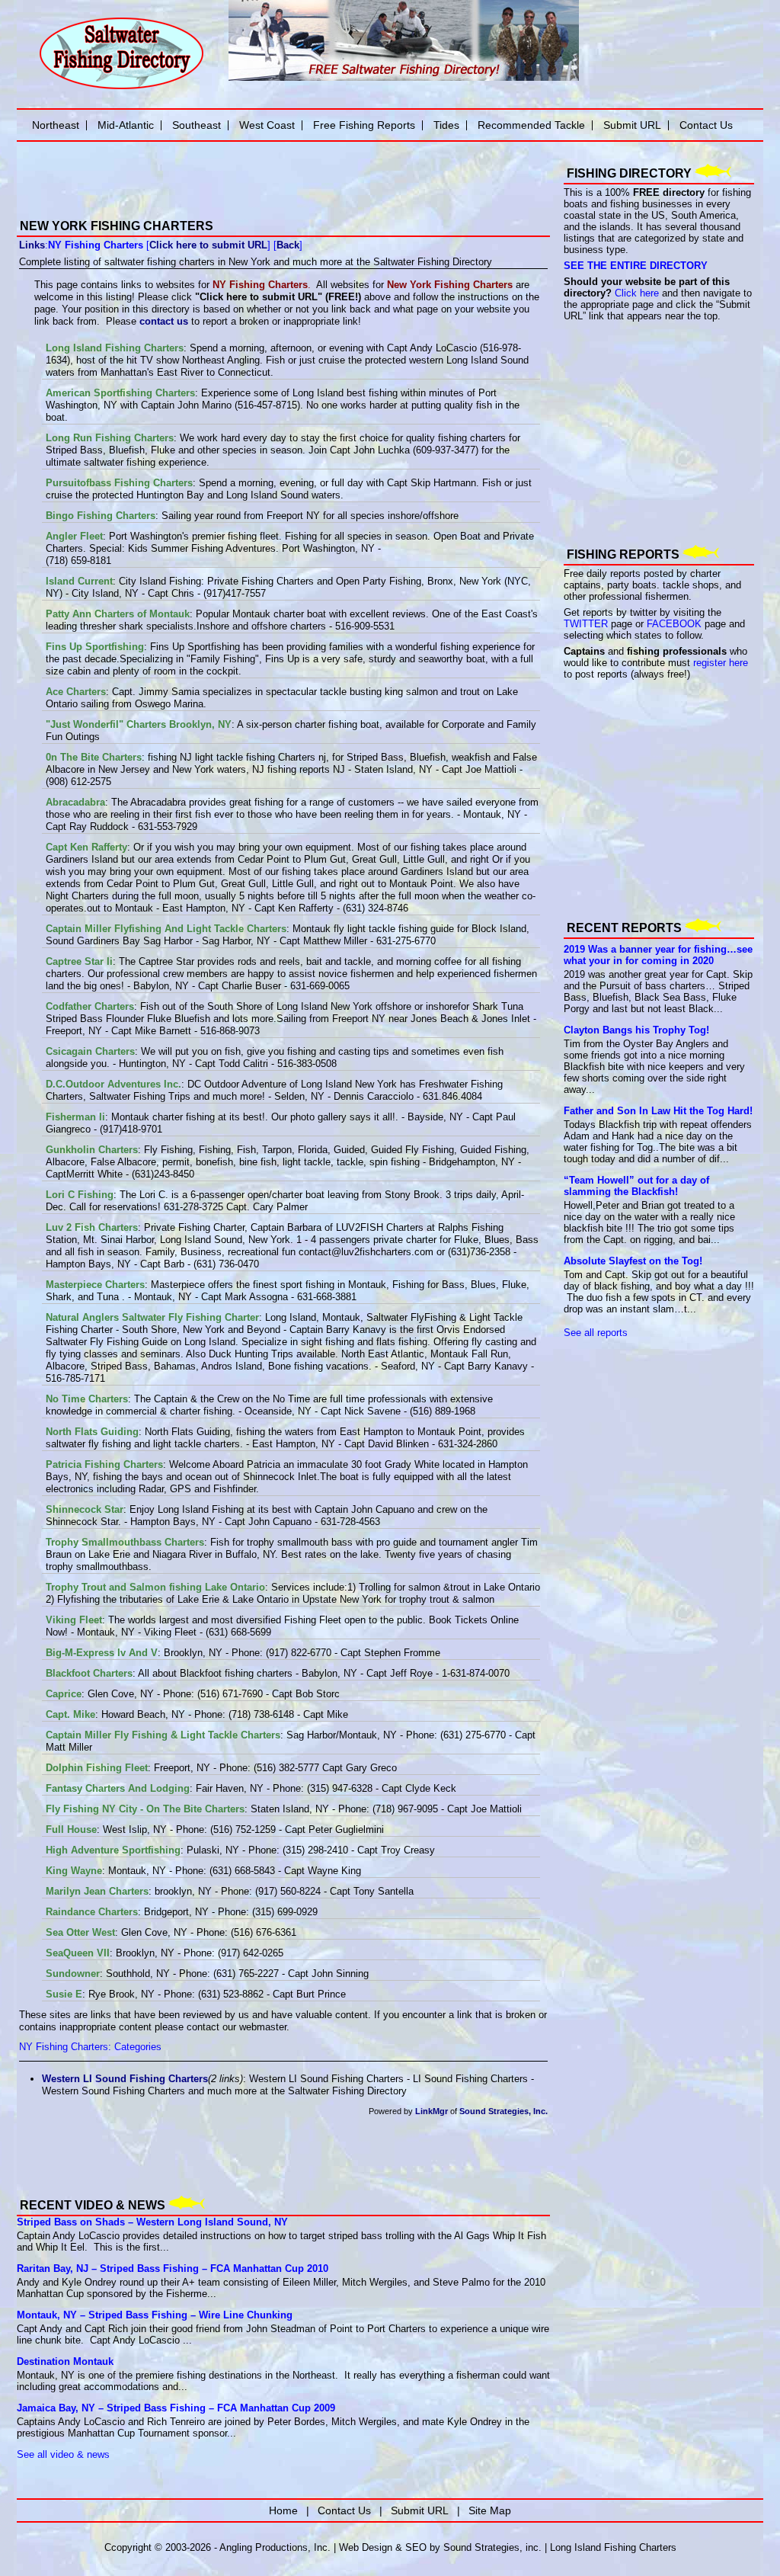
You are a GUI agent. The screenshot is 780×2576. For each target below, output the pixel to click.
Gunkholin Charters (92, 1150)
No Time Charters (87, 1399)
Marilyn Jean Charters (97, 1891)
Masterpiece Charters (95, 1285)
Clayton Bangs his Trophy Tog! (636, 1030)
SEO (416, 2547)
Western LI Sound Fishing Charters (125, 2079)
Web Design (366, 2547)
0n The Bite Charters (94, 757)
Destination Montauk (65, 2361)
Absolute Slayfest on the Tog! (633, 1261)
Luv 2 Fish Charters (92, 1227)
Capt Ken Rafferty (86, 847)
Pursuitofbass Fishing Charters (119, 483)
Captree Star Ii (79, 961)
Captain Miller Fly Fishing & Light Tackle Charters (163, 1735)
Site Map (490, 2510)
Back (288, 245)
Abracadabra (75, 802)
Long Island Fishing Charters (115, 348)
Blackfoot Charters (89, 1673)
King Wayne (74, 1871)
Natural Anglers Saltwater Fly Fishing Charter (152, 1317)
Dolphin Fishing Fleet (97, 1768)
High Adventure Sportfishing (113, 1850)
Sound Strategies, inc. (492, 2547)
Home (283, 2510)
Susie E (64, 1994)
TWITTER (586, 624)
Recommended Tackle (531, 125)
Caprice (64, 1694)
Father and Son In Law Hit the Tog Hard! (658, 1111)
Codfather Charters (90, 1006)
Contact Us (706, 125)
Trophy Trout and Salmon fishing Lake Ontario (155, 1587)
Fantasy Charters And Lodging (118, 1788)
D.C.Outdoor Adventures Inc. (113, 1084)
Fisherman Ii (75, 1117)
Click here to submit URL (208, 245)
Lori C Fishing (80, 1195)
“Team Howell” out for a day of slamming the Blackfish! (636, 1186)
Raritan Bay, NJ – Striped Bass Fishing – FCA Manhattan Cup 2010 (173, 2268)
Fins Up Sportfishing (95, 647)
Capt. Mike (70, 1714)
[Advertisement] (195, 2156)
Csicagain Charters (90, 1051)
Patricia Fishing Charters (104, 1464)
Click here (637, 293)
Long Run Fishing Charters (110, 438)
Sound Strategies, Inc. (503, 2111)
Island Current (79, 581)
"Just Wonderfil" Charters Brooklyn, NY (139, 724)
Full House (71, 1829)
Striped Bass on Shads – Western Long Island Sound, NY (152, 2222)
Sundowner (73, 1974)
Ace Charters (76, 692)
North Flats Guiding (92, 1432)
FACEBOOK (674, 624)
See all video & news (63, 2454)
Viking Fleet (74, 1620)
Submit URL (632, 125)
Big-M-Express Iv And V (102, 1653)
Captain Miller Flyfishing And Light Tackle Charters (166, 929)
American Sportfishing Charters (120, 393)
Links (32, 245)
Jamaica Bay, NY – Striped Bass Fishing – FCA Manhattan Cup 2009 (176, 2408)
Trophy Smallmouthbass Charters (125, 1542)
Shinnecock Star (85, 1509)
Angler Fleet (74, 536)
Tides (446, 125)
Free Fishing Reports (364, 125)
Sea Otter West (80, 1932)
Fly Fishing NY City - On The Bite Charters (145, 1809)
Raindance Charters (92, 1912)
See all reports (596, 1333)
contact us (164, 321)
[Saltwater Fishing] (121, 88)
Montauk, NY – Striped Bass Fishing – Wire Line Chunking (155, 2315)
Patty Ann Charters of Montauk (118, 614)
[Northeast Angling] (192, 199)
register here (721, 663)
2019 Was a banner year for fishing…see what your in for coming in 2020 (658, 955)
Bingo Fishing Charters (101, 516)
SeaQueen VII (78, 1953)
